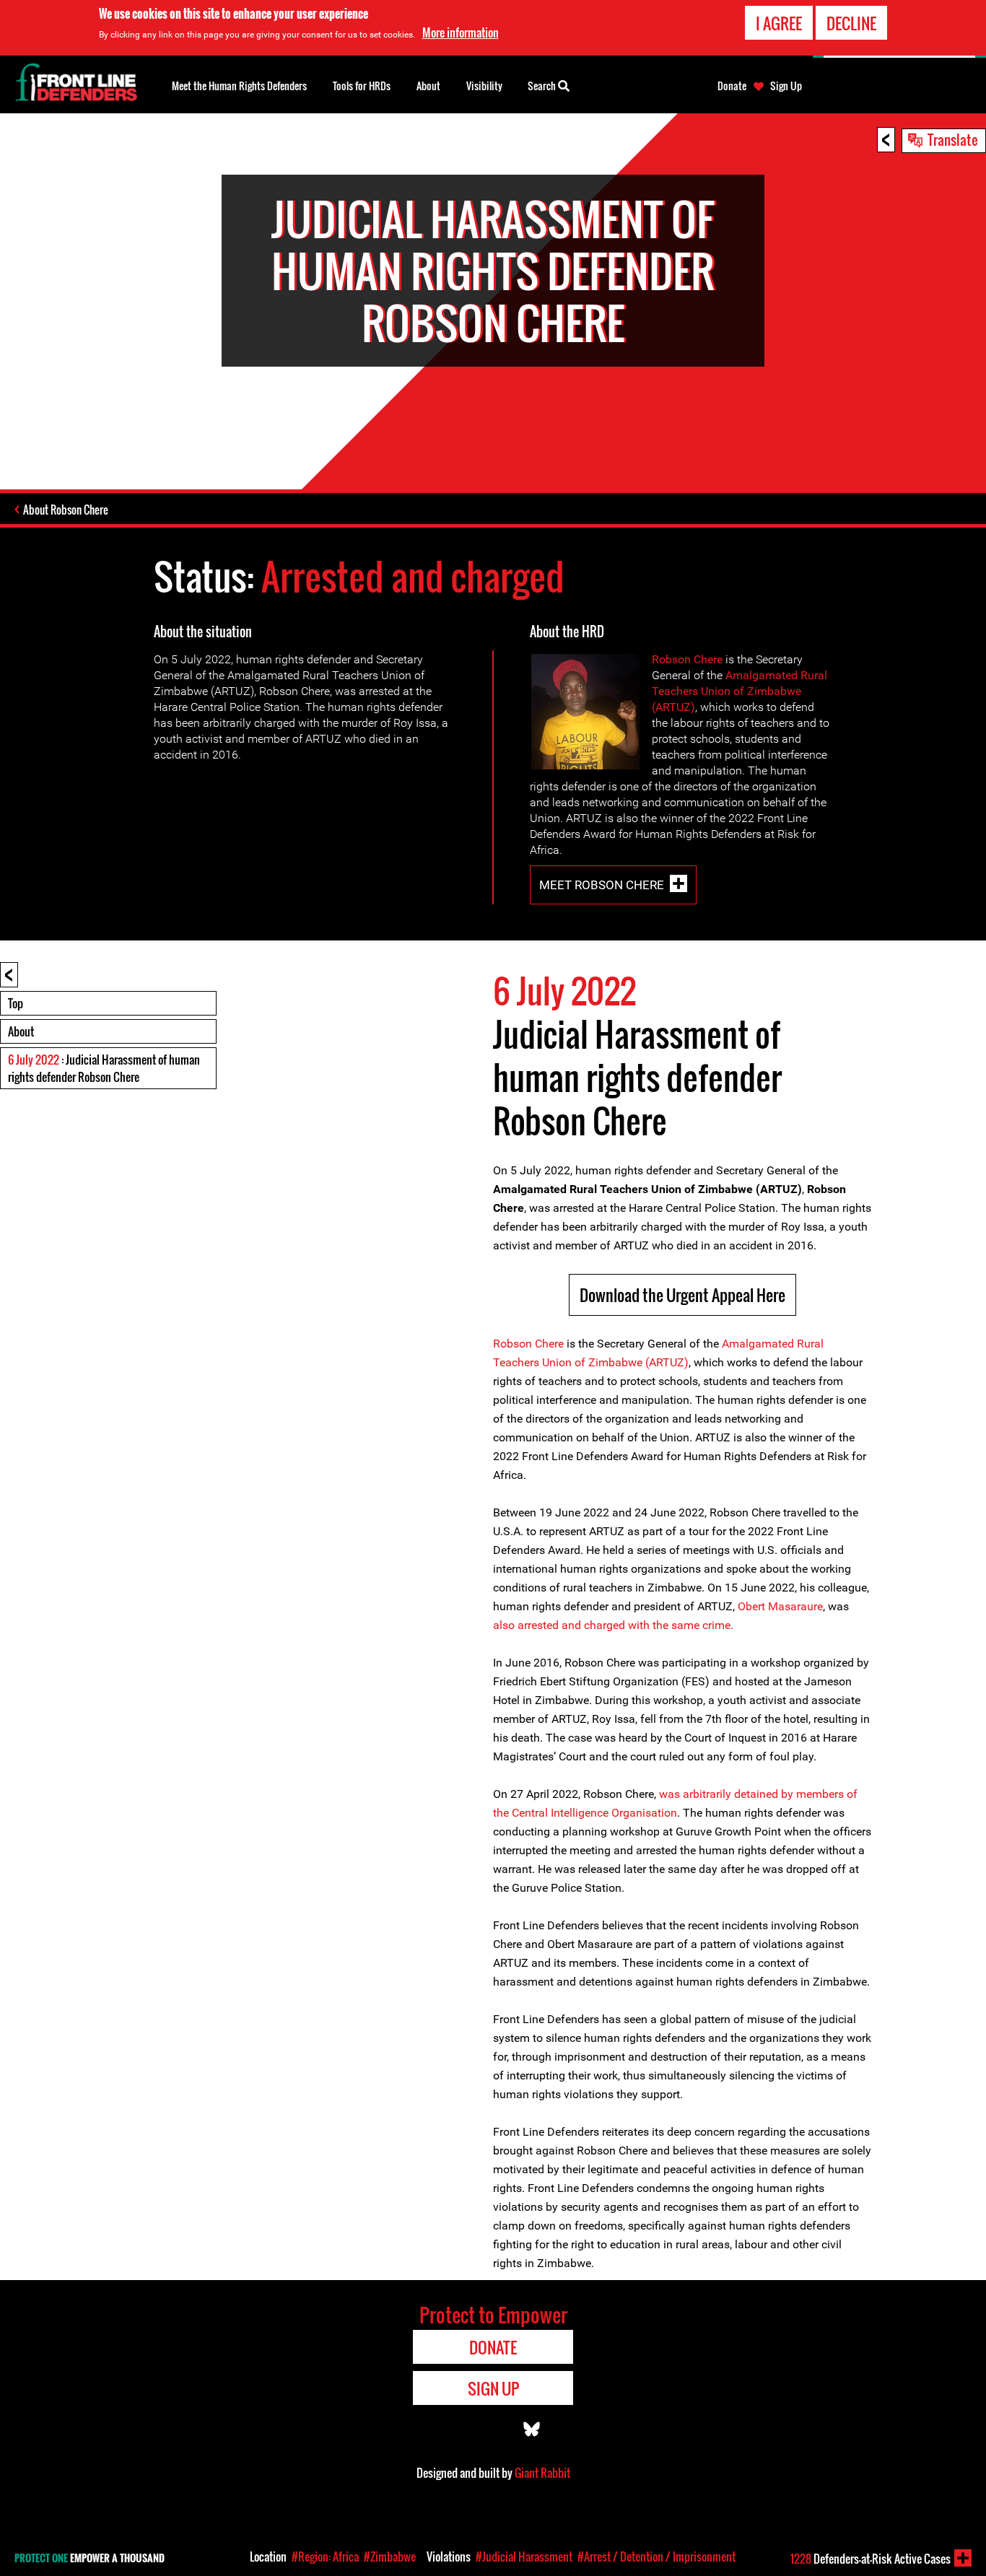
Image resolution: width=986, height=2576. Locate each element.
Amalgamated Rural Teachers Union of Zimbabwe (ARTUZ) (739, 691)
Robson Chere (687, 659)
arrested (538, 1625)
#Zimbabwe (390, 2557)
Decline (851, 23)
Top (16, 1003)
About (21, 1031)
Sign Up (786, 86)
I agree (779, 23)
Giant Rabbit (542, 2473)
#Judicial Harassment (524, 2557)
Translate (953, 139)
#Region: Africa (325, 2557)
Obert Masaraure (780, 1606)
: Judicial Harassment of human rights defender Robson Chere (104, 1068)
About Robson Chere (66, 510)
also (504, 1625)
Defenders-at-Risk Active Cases (871, 2559)
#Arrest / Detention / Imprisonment (656, 2557)
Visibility (484, 86)
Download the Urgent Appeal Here (682, 1295)
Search (543, 86)
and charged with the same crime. (647, 1625)
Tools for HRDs (362, 86)
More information (461, 32)
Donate (732, 86)
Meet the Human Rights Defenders (239, 86)
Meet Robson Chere (602, 885)
